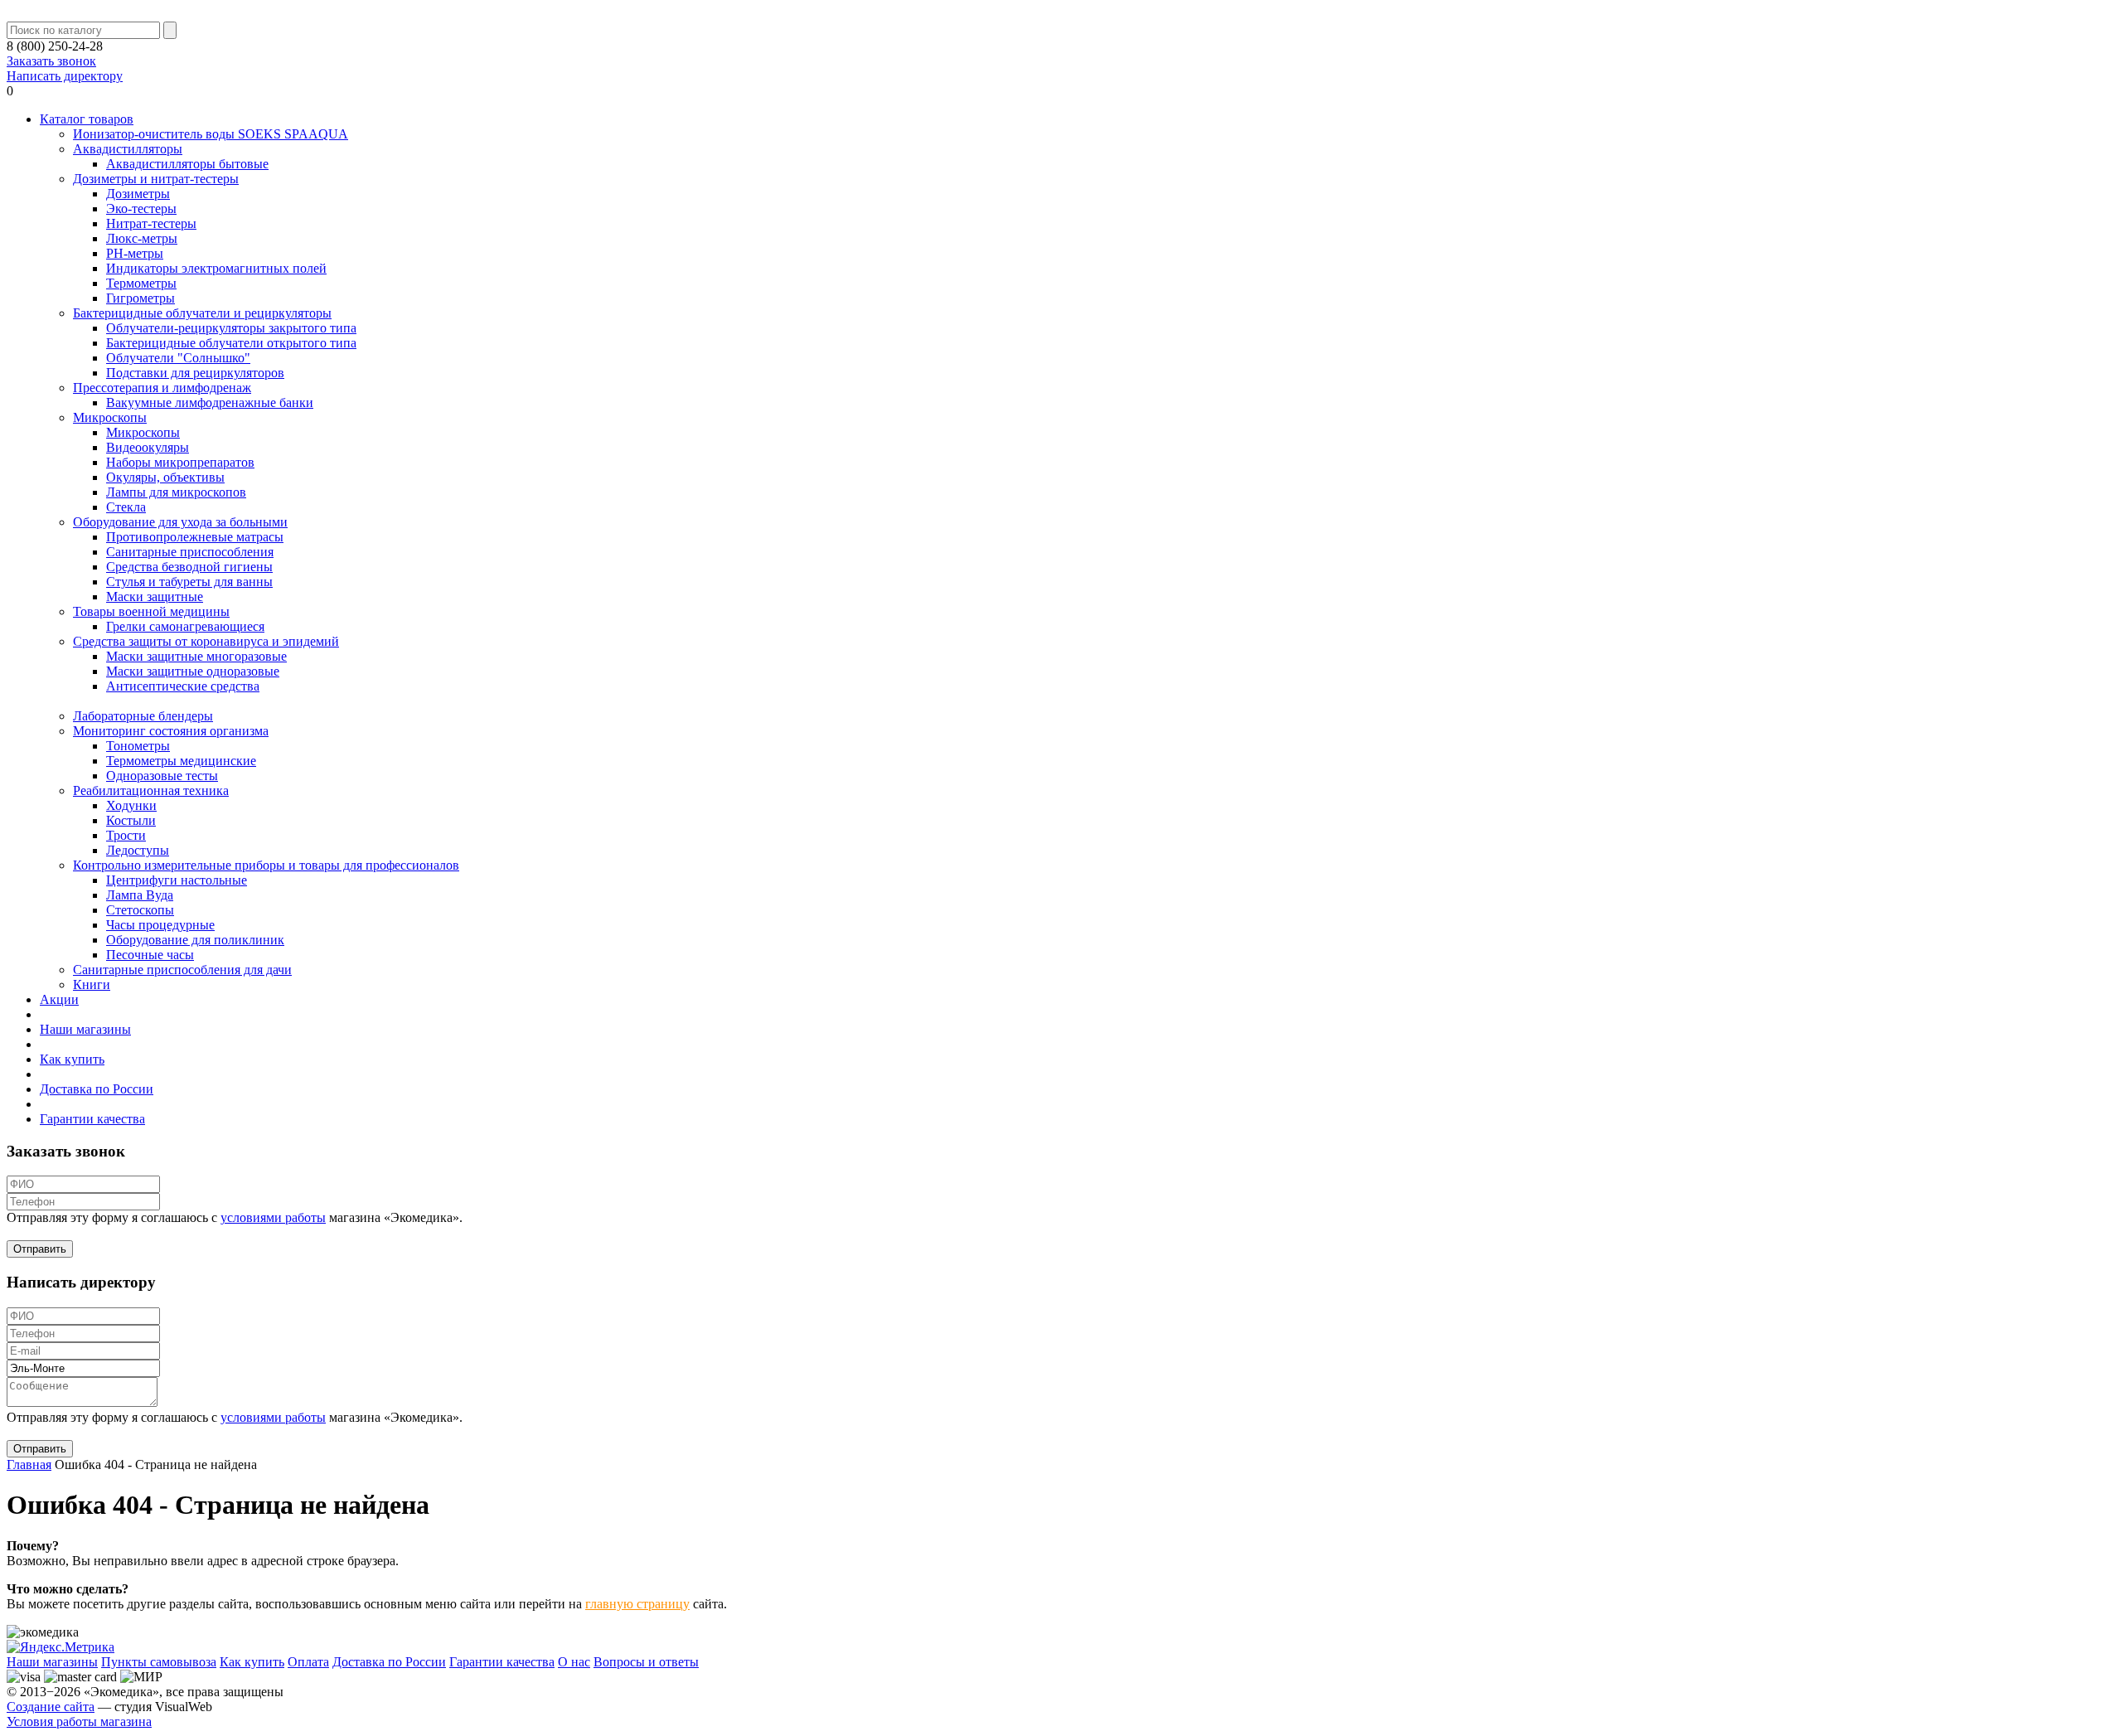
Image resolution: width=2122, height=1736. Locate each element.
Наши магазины (85, 1029)
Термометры (141, 283)
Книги (92, 984)
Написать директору (65, 76)
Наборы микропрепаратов (180, 462)
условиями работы (273, 1217)
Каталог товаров (87, 119)
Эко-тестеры (141, 209)
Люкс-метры (142, 238)
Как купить (72, 1059)
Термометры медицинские (181, 761)
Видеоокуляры (148, 447)
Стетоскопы (140, 910)
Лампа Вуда (140, 895)
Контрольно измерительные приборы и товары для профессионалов (266, 865)
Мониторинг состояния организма (171, 731)
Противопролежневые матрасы (195, 537)
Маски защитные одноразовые (193, 671)
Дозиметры (138, 194)
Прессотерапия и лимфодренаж (162, 388)
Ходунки (131, 805)
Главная (29, 1464)
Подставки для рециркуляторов (195, 373)
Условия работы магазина (79, 1721)
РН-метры (135, 253)
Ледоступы (138, 850)
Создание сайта (51, 1707)
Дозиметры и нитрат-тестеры (156, 179)
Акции (59, 999)
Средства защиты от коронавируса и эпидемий (206, 641)
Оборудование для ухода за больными (180, 522)
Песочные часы (150, 955)
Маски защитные (155, 596)
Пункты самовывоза (159, 1662)
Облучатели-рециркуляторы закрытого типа (231, 328)
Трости (126, 835)
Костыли (131, 820)
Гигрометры (140, 298)
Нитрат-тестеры (151, 223)
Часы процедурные (160, 925)
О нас (574, 1662)
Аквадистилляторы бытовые (187, 164)
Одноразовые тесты (162, 776)
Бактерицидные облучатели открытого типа (231, 343)
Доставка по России (97, 1089)
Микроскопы (110, 417)
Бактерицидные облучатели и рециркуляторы (202, 313)
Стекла (126, 507)
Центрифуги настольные (177, 880)
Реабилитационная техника (151, 790)
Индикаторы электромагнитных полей (216, 268)
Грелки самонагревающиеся (185, 626)
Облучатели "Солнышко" (178, 358)
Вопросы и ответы (646, 1662)
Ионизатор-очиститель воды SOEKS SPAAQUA (211, 134)
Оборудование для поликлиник (195, 940)
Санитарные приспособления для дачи (182, 970)
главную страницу (637, 1604)
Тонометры (138, 746)
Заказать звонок (51, 61)
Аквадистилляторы (128, 149)
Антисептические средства (183, 686)
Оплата (308, 1662)
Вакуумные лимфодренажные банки (210, 402)
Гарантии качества (92, 1119)
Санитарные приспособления (190, 552)
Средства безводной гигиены (189, 567)
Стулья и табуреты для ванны (189, 582)
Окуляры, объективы (165, 477)
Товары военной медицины (151, 611)
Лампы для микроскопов (176, 492)
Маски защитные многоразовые (196, 656)
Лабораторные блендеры (143, 716)
